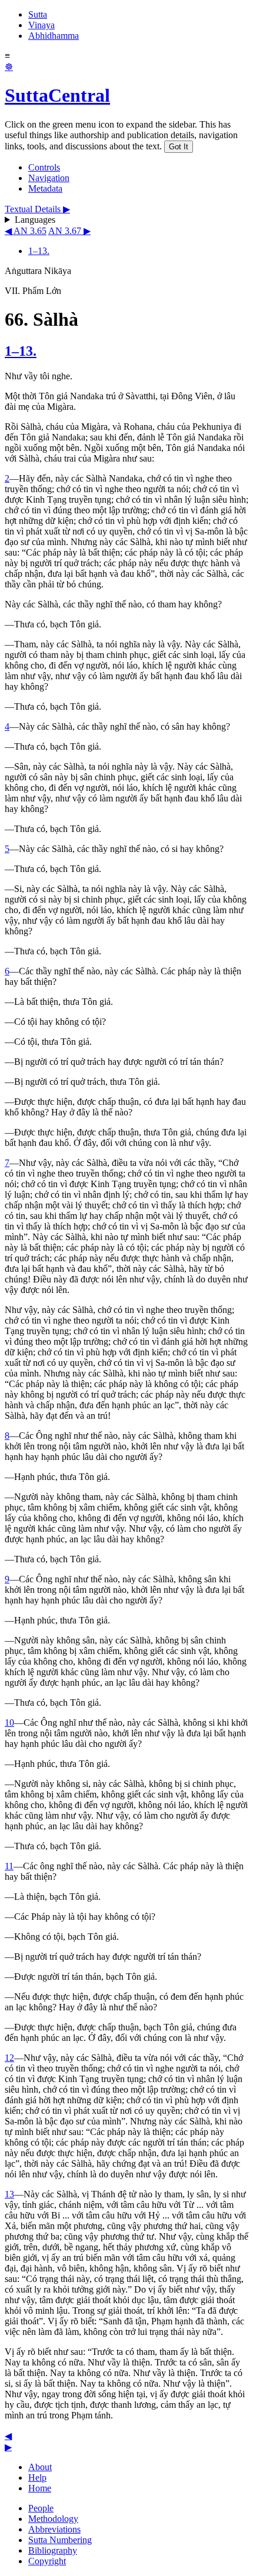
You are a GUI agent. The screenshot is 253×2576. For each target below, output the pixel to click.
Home (40, 2488)
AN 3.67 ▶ (69, 231)
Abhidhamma (54, 36)
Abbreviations (54, 2529)
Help (37, 2478)
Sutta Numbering (60, 2540)
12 (9, 2058)
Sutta (38, 14)
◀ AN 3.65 (26, 231)
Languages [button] (35, 220)
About (40, 2467)
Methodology (53, 2519)
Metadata (45, 188)
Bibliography (53, 2550)
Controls (44, 167)
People (41, 2508)
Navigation (49, 178)
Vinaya (41, 25)
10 (9, 1723)
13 (9, 2194)
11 (9, 1866)
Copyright (47, 2561)
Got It (179, 147)
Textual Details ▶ (37, 209)
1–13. (39, 251)
